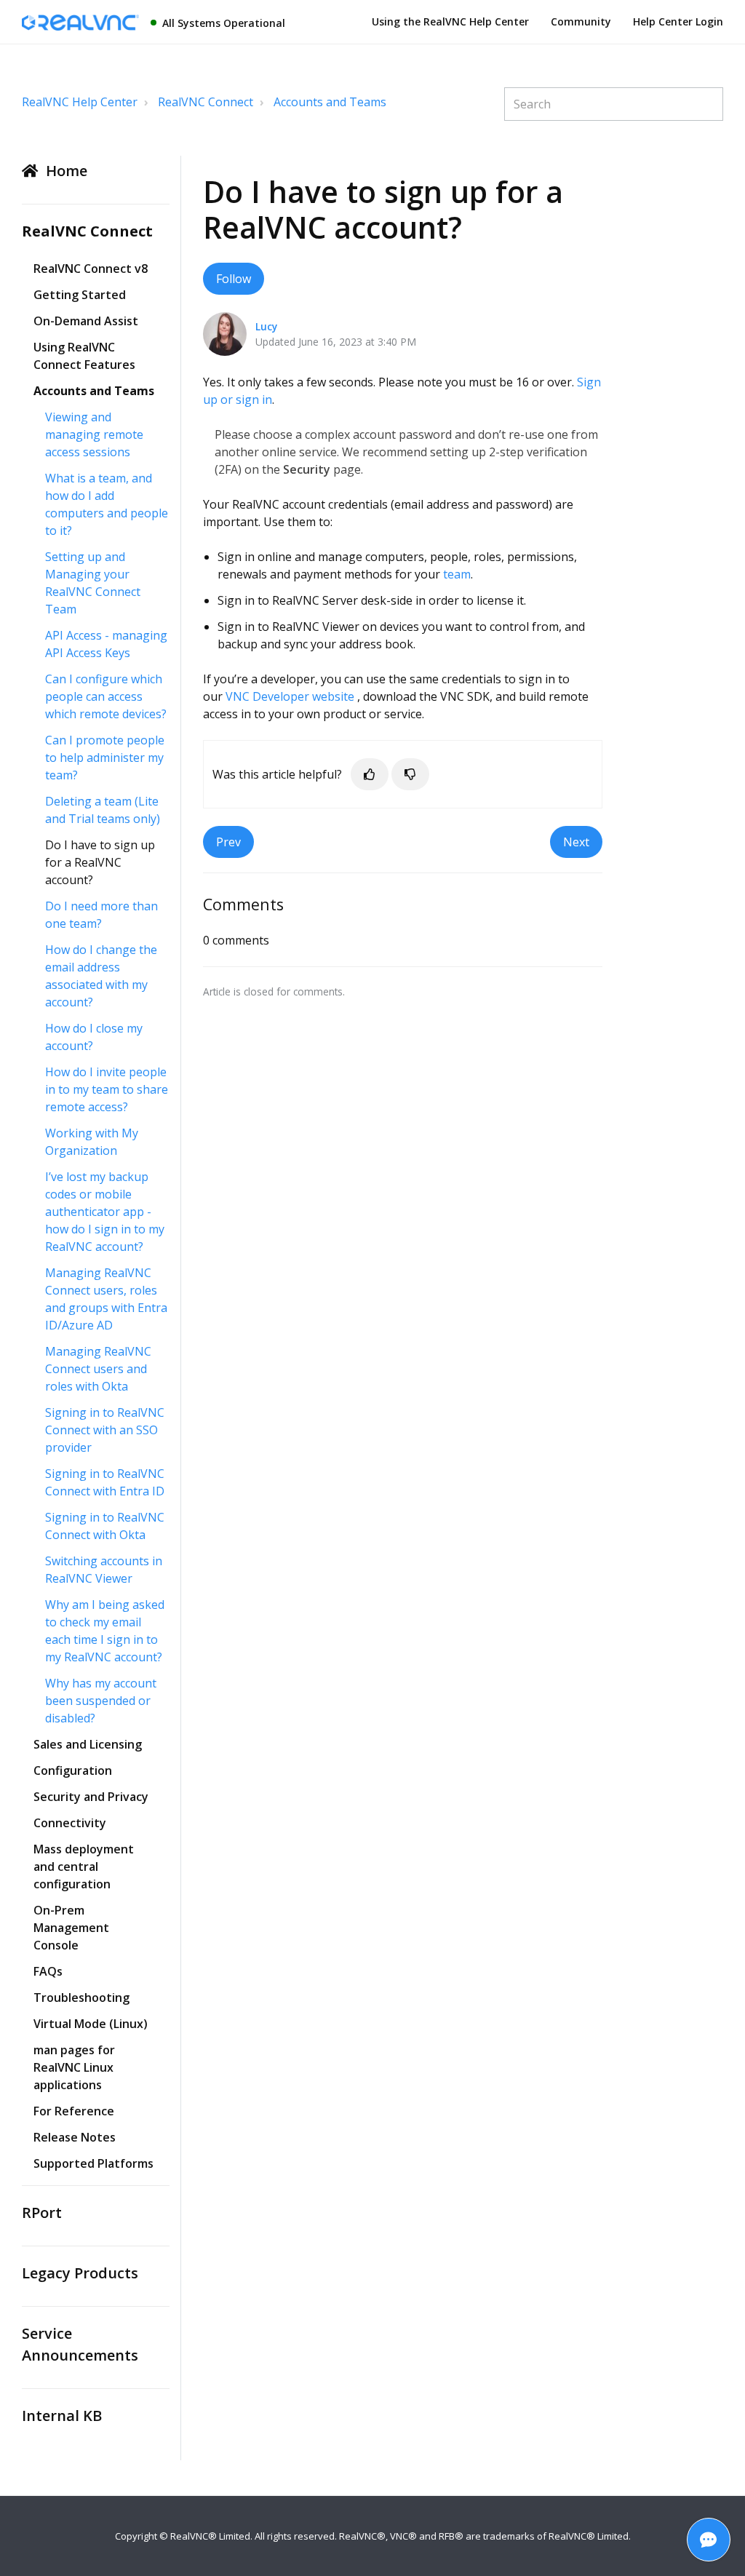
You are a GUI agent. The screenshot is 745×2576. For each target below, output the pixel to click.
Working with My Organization (92, 1142)
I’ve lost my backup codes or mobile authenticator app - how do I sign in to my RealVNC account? (105, 1212)
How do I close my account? (94, 1037)
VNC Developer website (290, 696)
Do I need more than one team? (101, 915)
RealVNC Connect (206, 102)
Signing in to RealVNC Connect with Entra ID (105, 1482)
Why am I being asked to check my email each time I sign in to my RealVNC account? (105, 1631)
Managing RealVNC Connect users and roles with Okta (98, 1369)
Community (581, 21)
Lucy (266, 326)
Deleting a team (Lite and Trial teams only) (103, 810)
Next (576, 842)
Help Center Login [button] (678, 21)
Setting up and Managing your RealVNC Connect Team (93, 583)
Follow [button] (234, 279)
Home (67, 171)
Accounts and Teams (330, 102)
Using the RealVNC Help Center (450, 21)
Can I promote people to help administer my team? (105, 758)
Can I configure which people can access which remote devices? (106, 696)
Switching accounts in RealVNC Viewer (104, 1570)
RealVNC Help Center (80, 102)
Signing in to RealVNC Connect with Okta (105, 1526)
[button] (370, 774)
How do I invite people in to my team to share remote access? (107, 1089)
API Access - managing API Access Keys (106, 644)
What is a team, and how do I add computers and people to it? (107, 504)
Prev (228, 842)
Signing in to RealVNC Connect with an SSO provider (105, 1430)
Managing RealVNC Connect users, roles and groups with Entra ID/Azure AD (106, 1299)
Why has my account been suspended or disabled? (101, 1701)
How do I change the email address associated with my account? (101, 976)
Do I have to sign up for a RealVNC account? (100, 862)
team (457, 574)
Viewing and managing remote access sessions (94, 434)
